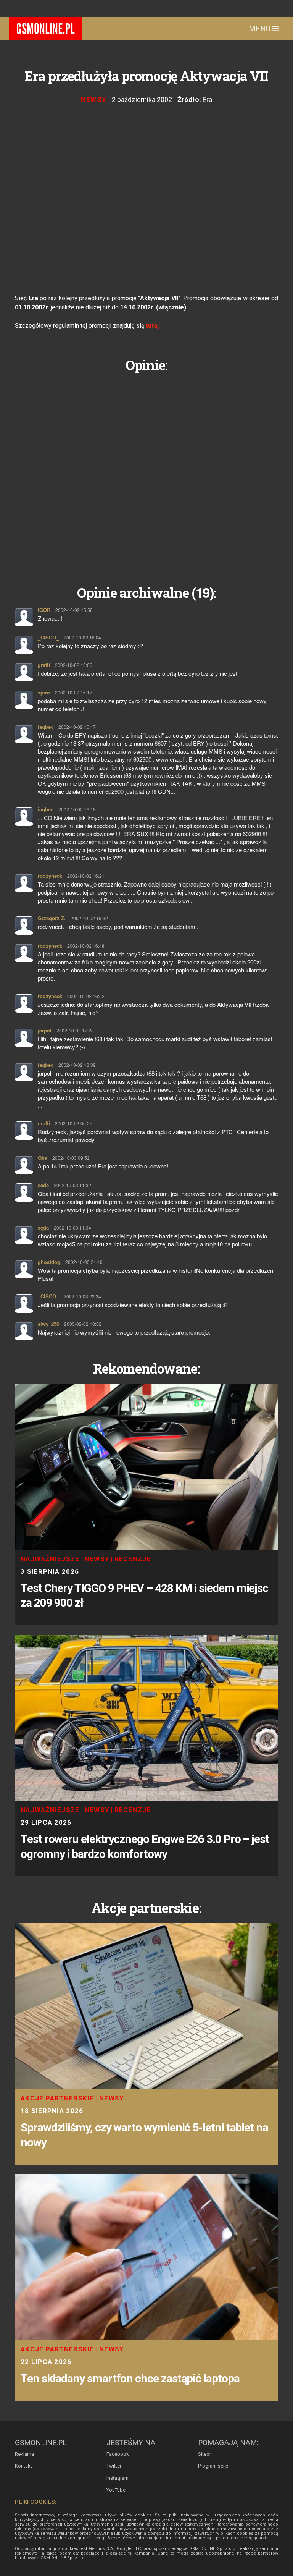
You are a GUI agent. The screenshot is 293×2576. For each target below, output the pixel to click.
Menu (261, 29)
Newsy (94, 100)
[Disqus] (146, 473)
